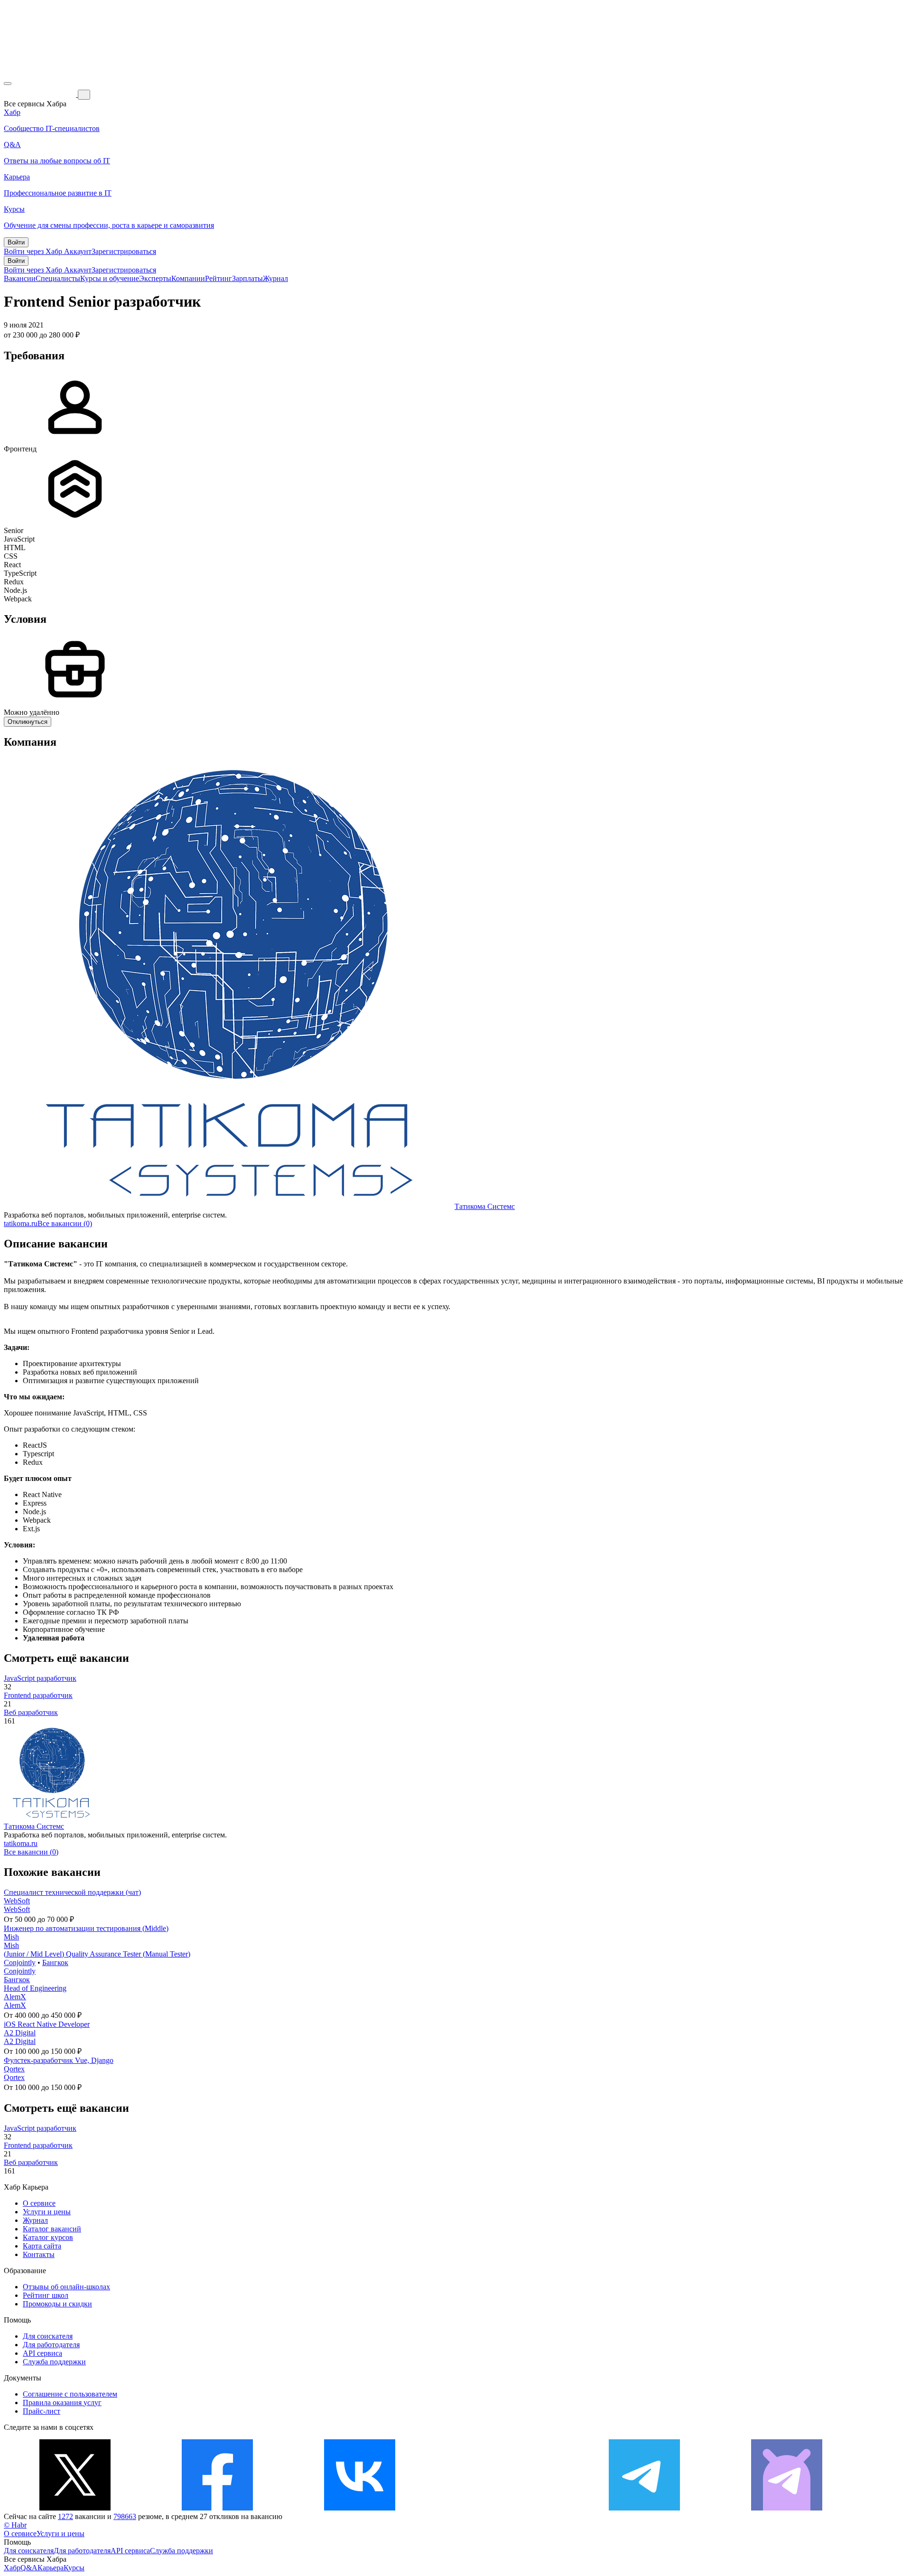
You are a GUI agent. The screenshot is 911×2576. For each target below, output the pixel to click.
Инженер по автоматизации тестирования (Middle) (86, 1928)
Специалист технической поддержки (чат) (72, 1892)
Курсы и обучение (110, 278)
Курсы (74, 2568)
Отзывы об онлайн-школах (66, 2287)
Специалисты (58, 278)
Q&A (29, 2568)
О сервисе (39, 2203)
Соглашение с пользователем (70, 2394)
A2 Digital (20, 2033)
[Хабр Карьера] (41, 94)
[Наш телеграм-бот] (787, 2508)
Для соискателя (48, 2336)
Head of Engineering (35, 1988)
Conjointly (20, 1962)
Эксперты (155, 278)
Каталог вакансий (52, 2229)
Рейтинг (218, 278)
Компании (188, 278)
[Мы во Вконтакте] (360, 2508)
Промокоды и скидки (57, 2304)
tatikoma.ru (21, 1223)
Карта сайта (42, 2246)
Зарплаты (247, 278)
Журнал (275, 278)
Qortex (14, 2069)
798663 (125, 2516)
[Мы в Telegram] (644, 2508)
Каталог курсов (48, 2237)
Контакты (39, 2254)
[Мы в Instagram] (502, 2508)
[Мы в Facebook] (217, 2508)
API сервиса (42, 2353)
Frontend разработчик (38, 1695)
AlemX (15, 1997)
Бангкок (55, 1962)
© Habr (15, 2525)
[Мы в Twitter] (75, 2508)
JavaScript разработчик (40, 1678)
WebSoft (17, 1901)
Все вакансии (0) (65, 1223)
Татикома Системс (485, 1206)
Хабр (12, 2568)
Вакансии (20, 278)
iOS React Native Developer (47, 2024)
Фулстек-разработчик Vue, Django (59, 2060)
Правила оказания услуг (62, 2403)
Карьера (51, 2568)
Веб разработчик (31, 1712)
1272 (65, 2516)
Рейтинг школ (46, 2295)
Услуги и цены (47, 2212)
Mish (11, 1937)
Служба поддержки (54, 2362)
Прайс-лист (42, 2411)
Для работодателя (51, 2345)
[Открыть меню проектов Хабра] (8, 84)
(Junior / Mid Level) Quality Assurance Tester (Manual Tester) (97, 1954)
